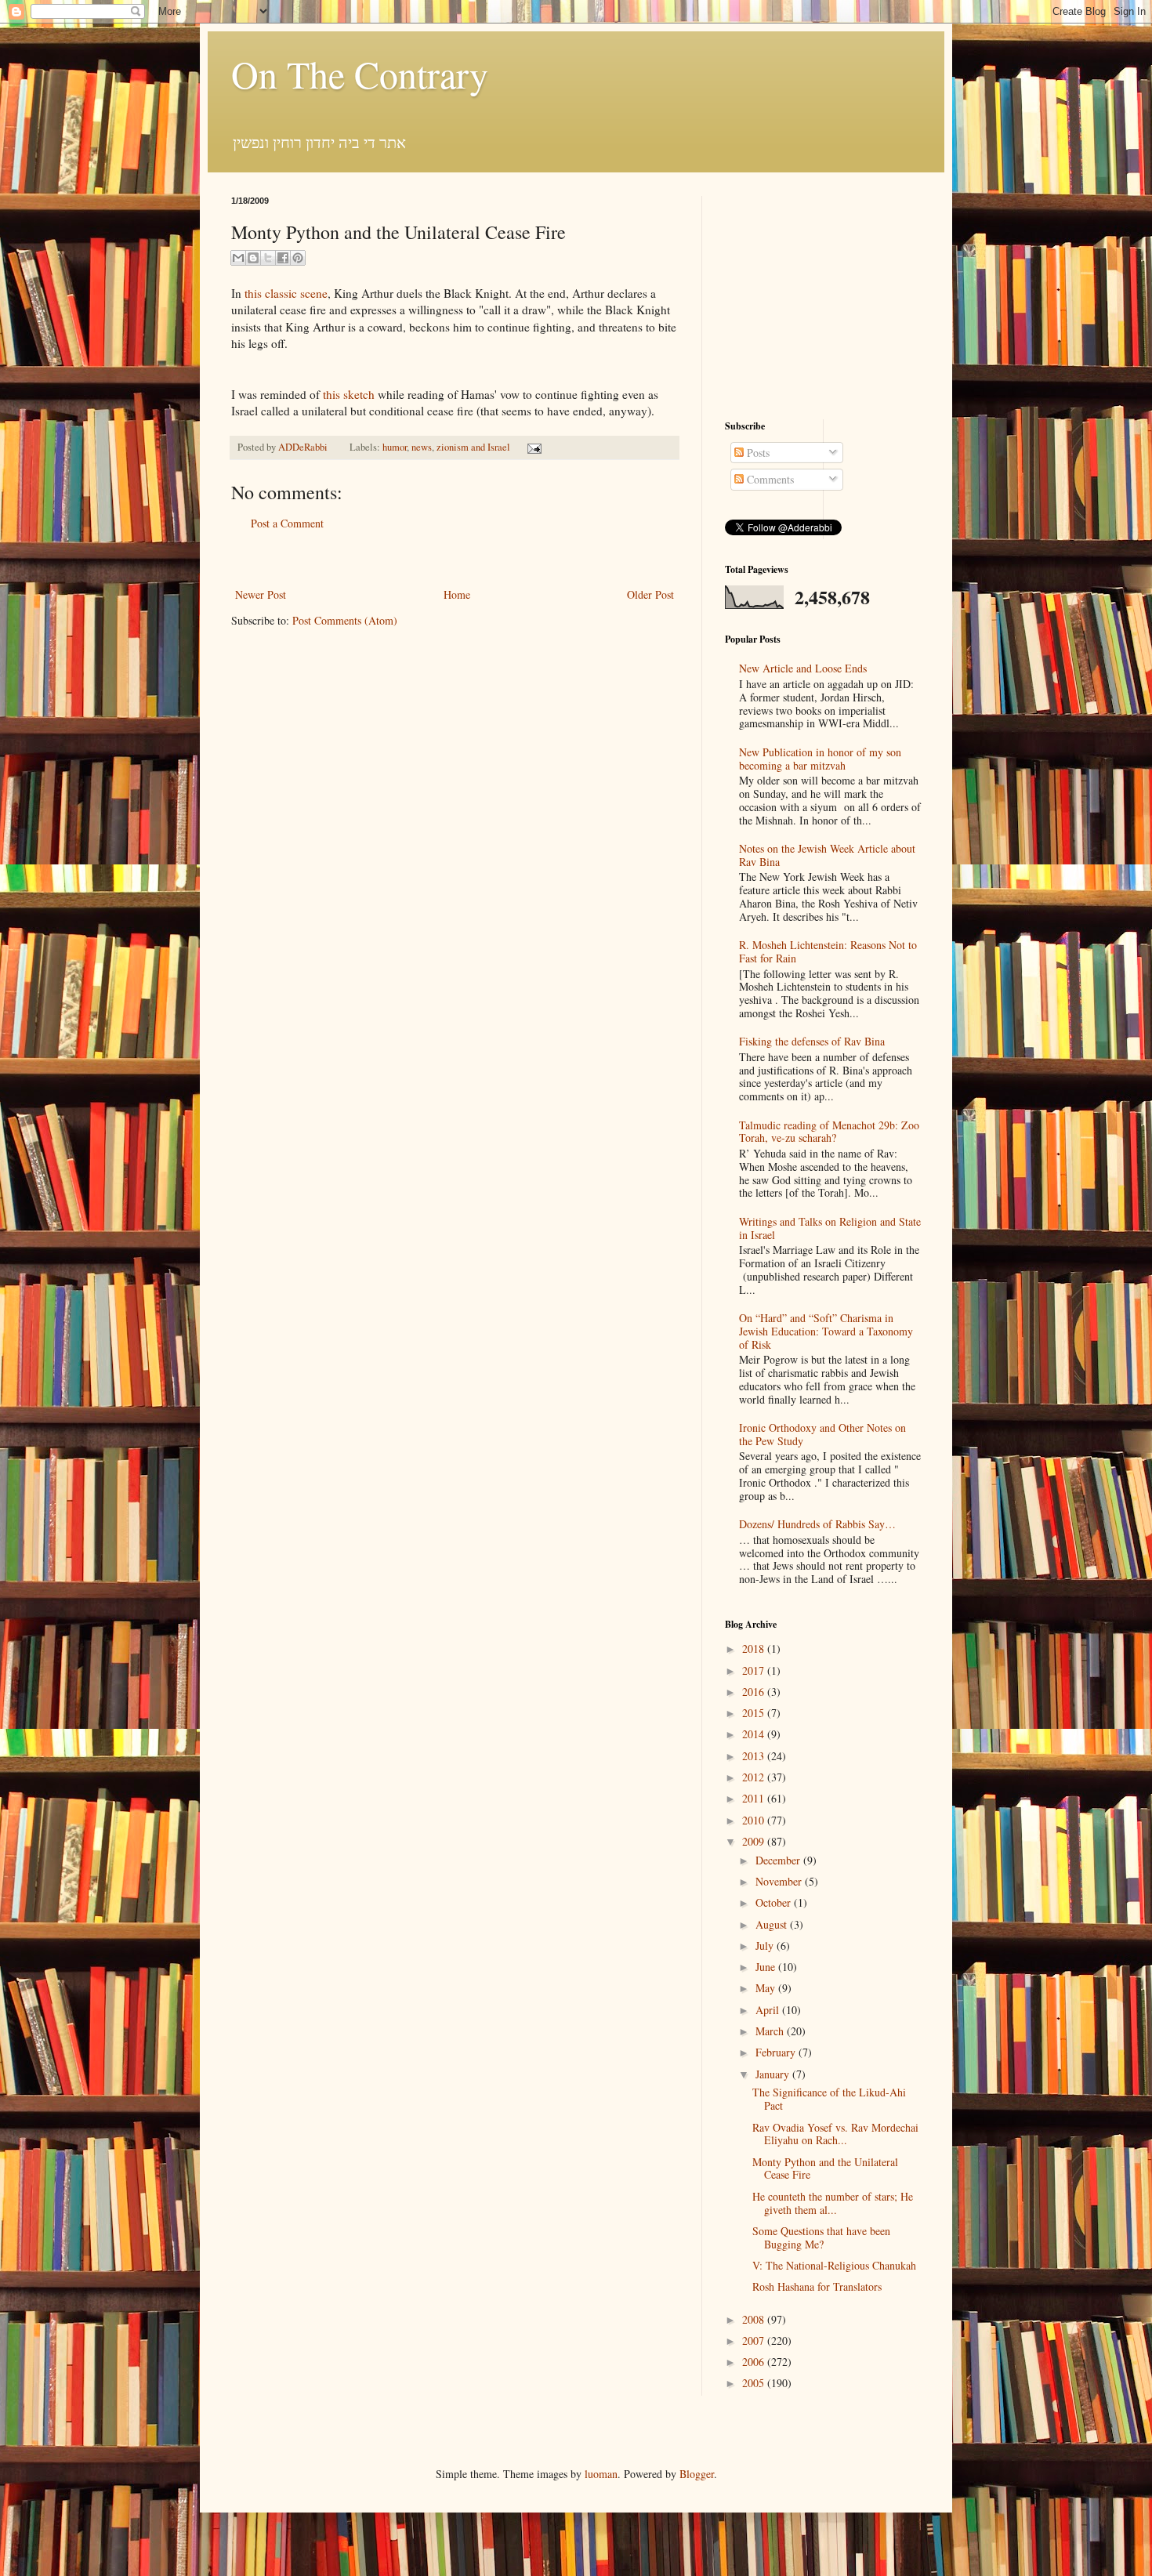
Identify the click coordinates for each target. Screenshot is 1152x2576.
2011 (755, 1798)
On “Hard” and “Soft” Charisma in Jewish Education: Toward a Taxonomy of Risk (826, 1331)
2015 (755, 1713)
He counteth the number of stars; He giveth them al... (833, 2203)
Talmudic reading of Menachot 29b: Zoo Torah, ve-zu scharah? (829, 1132)
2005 (755, 2383)
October (775, 1902)
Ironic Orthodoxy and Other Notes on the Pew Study (822, 1434)
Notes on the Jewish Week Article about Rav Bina (827, 855)
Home (457, 594)
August (773, 1924)
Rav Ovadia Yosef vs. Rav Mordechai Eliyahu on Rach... (835, 2134)
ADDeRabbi (304, 447)
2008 (755, 2319)
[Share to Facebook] (283, 258)
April (769, 2010)
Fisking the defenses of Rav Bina (812, 1041)
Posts (757, 453)
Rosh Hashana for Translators (817, 2286)
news (422, 447)
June (767, 1967)
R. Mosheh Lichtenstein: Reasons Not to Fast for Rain (828, 951)
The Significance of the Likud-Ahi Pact (829, 2099)
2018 (755, 1648)
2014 (755, 1734)
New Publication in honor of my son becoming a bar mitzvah (820, 759)
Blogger (697, 2474)
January (774, 2074)
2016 (755, 1692)
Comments (769, 479)
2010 (755, 1820)
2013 (755, 1756)
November (780, 1881)
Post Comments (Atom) (345, 620)
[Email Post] (532, 447)
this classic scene (284, 293)
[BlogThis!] (253, 258)
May (767, 1988)
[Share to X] (268, 258)
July (766, 1946)
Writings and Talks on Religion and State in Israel (830, 1228)
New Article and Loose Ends (803, 668)
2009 (755, 1841)
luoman (601, 2474)
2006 (755, 2362)
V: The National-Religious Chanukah (834, 2265)
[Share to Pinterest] (298, 258)
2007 (755, 2341)
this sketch (349, 394)
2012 (755, 1777)
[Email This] (238, 258)
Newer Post (261, 594)
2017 (755, 1670)
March (771, 2031)
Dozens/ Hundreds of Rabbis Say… (817, 1524)
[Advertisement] (455, 559)
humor (395, 447)
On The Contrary (360, 74)
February (777, 2052)
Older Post (650, 594)
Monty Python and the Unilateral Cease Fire (825, 2168)
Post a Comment (287, 523)
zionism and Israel (473, 447)
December (779, 1860)
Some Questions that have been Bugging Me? (821, 2237)
